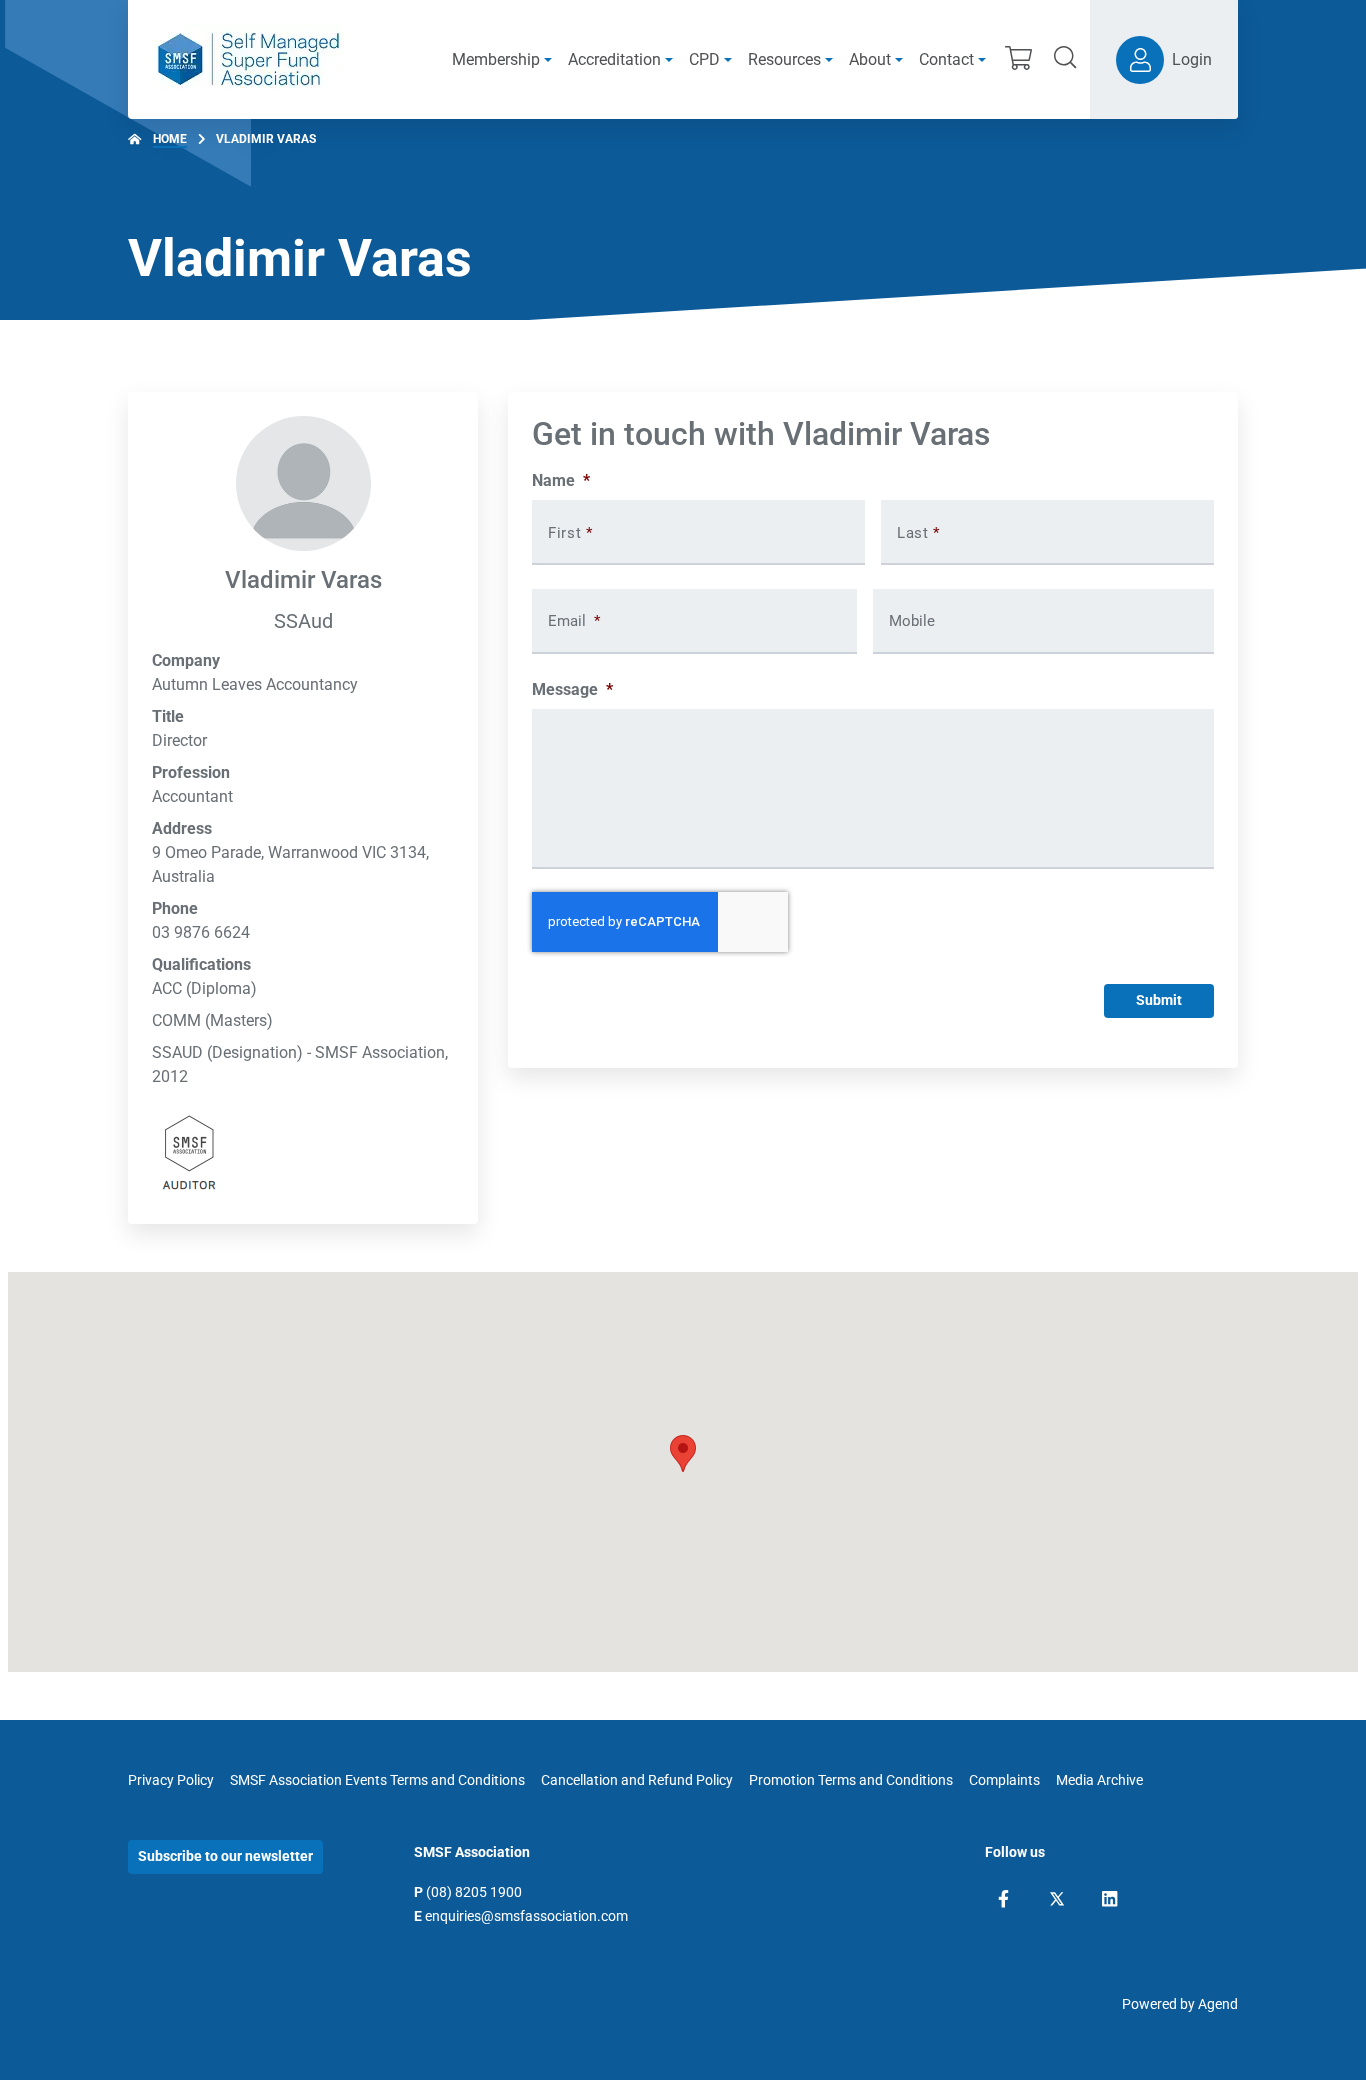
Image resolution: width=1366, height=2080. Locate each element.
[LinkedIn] (1109, 1899)
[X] (1057, 1899)
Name (561, 480)
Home (170, 139)
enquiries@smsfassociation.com (526, 1916)
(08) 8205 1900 (474, 1892)
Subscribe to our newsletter (225, 1856)
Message (572, 689)
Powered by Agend (1180, 2004)
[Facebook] (1003, 1899)
